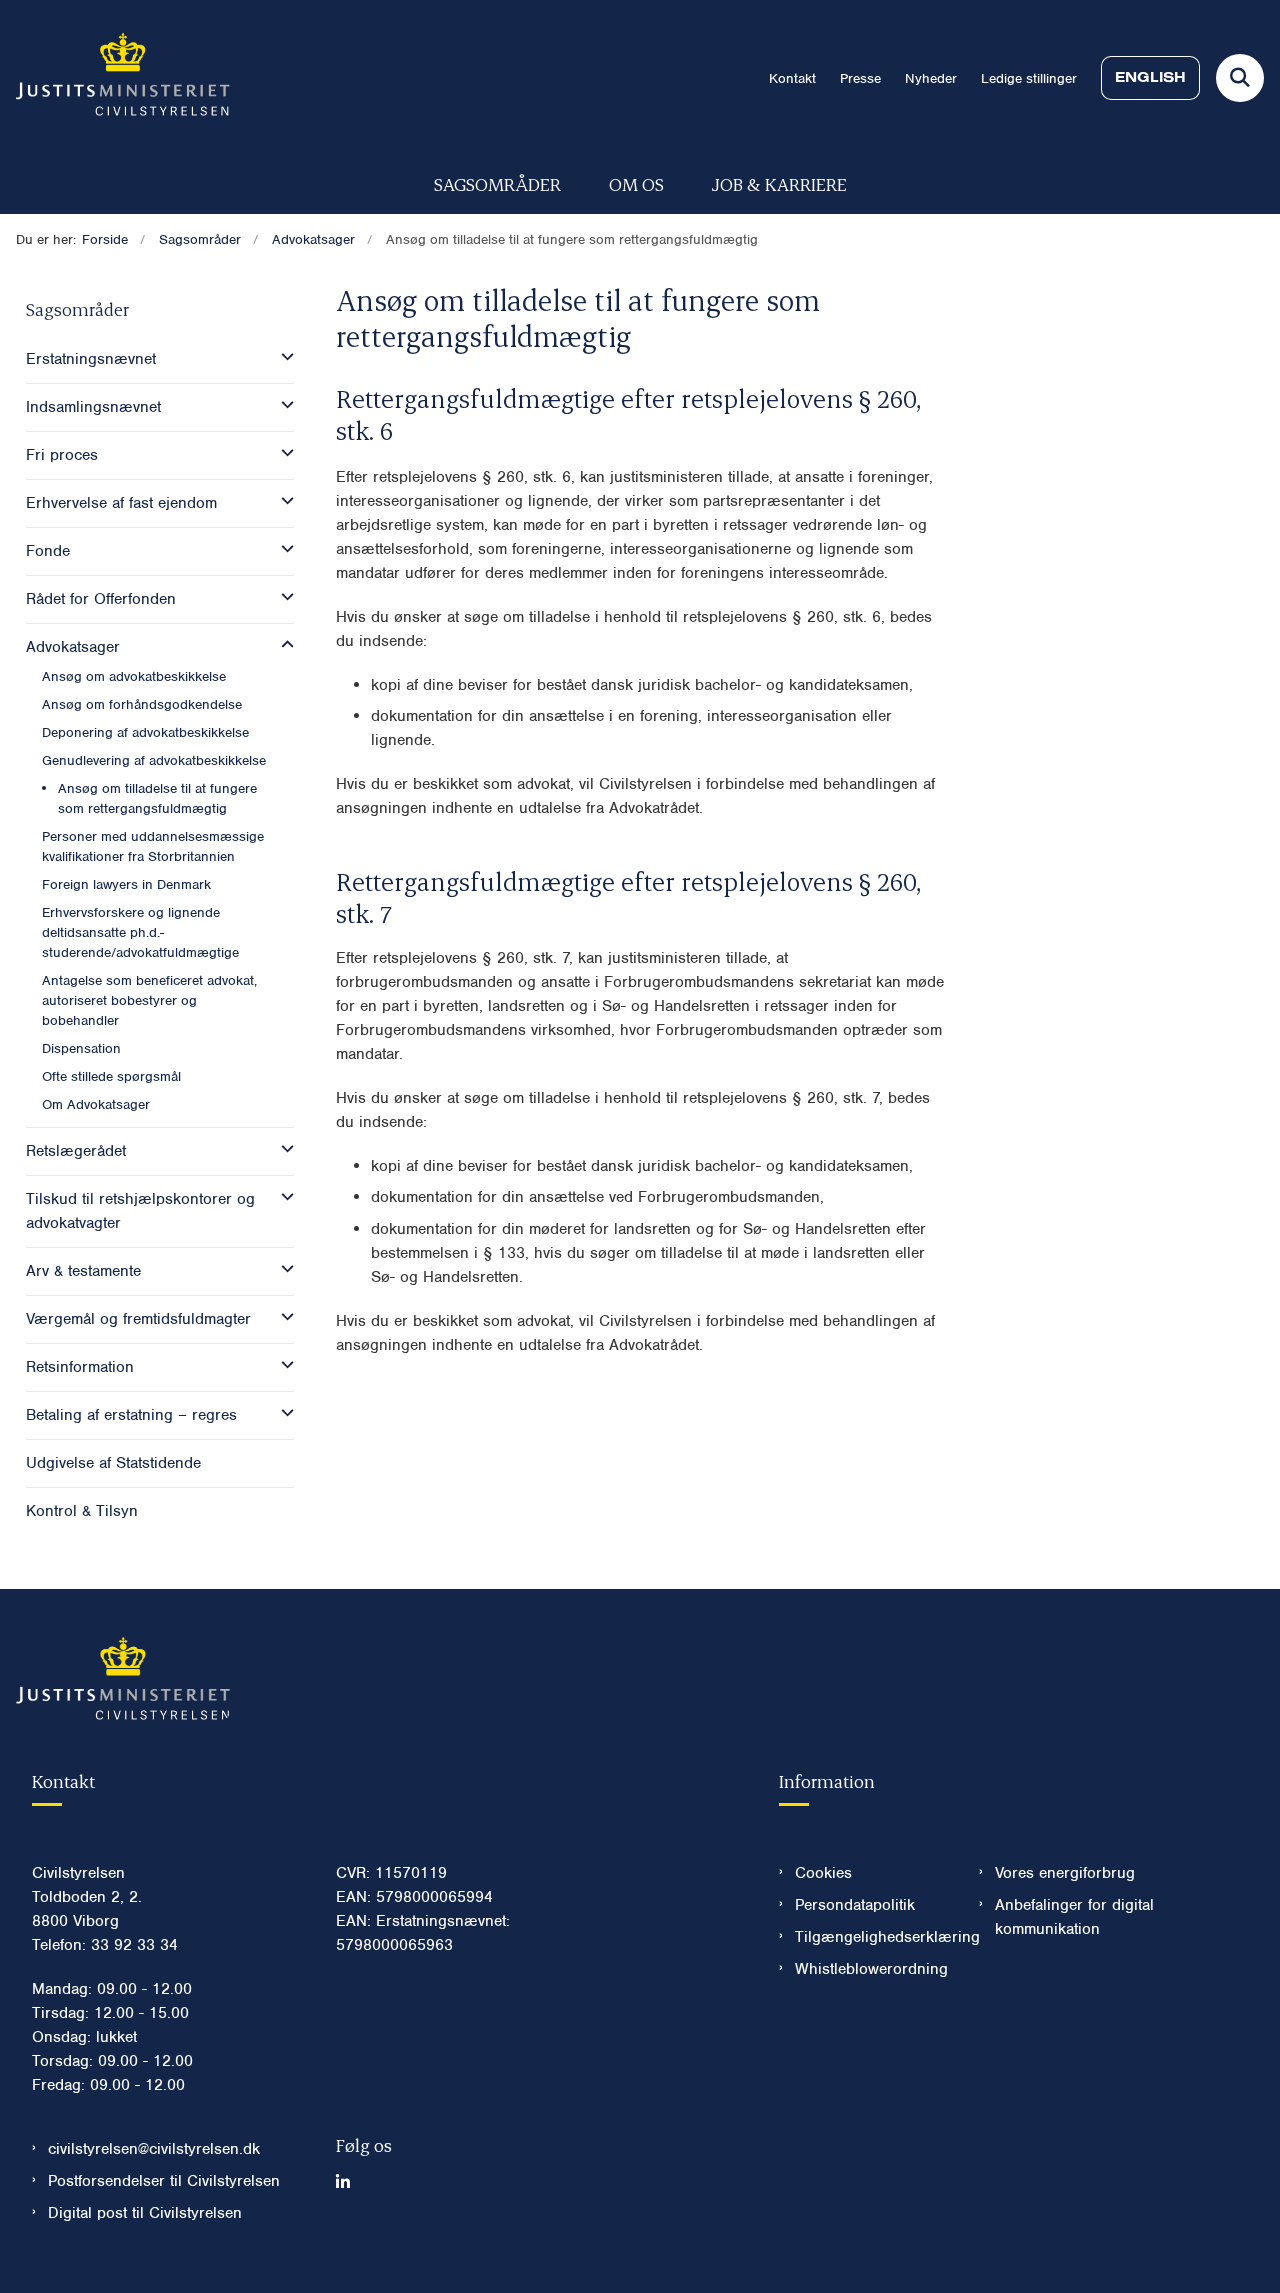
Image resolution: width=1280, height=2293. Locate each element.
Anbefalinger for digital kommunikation (1074, 1917)
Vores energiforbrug (1065, 1873)
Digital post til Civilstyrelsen (145, 2213)
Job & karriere (779, 183)
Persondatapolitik (855, 1905)
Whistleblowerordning (871, 1969)
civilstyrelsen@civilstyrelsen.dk (154, 2149)
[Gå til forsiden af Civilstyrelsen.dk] (115, 78)
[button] (282, 357)
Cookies (823, 1873)
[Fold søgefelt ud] (1240, 78)
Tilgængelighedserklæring (871, 1937)
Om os (636, 183)
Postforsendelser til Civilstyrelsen (164, 2181)
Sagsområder (497, 183)
